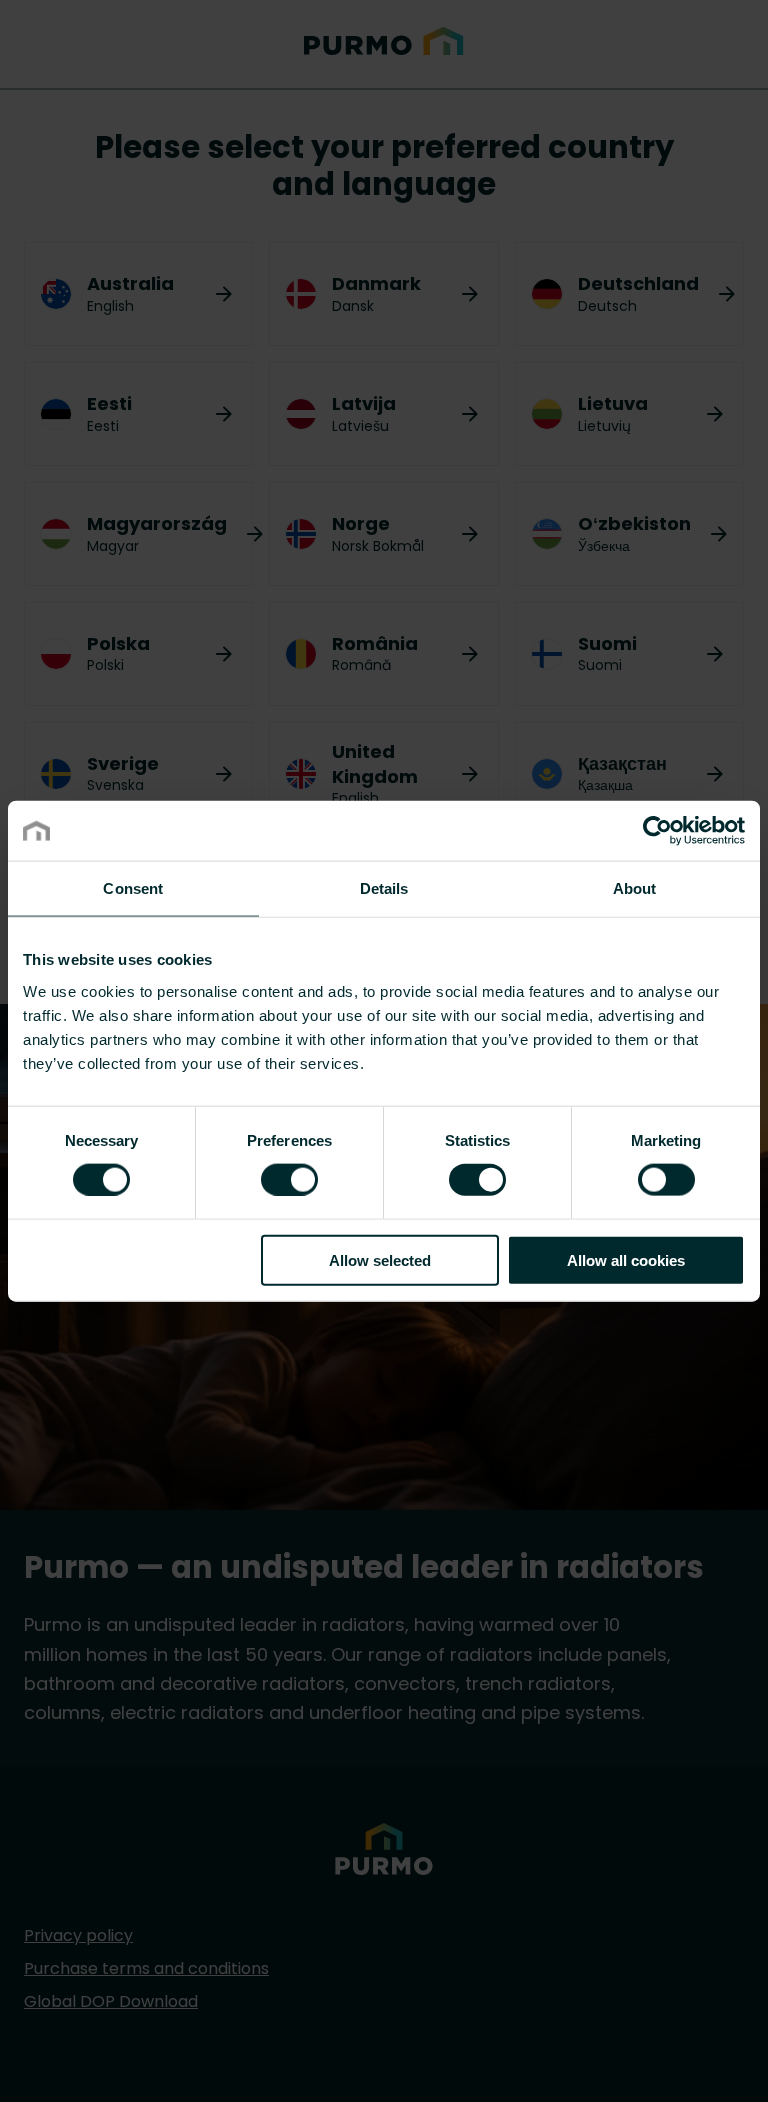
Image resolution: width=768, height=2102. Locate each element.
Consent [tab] (133, 888)
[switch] (289, 1179)
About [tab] (635, 888)
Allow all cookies (626, 1259)
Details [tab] (384, 888)
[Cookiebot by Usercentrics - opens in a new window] (657, 831)
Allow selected (380, 1259)
